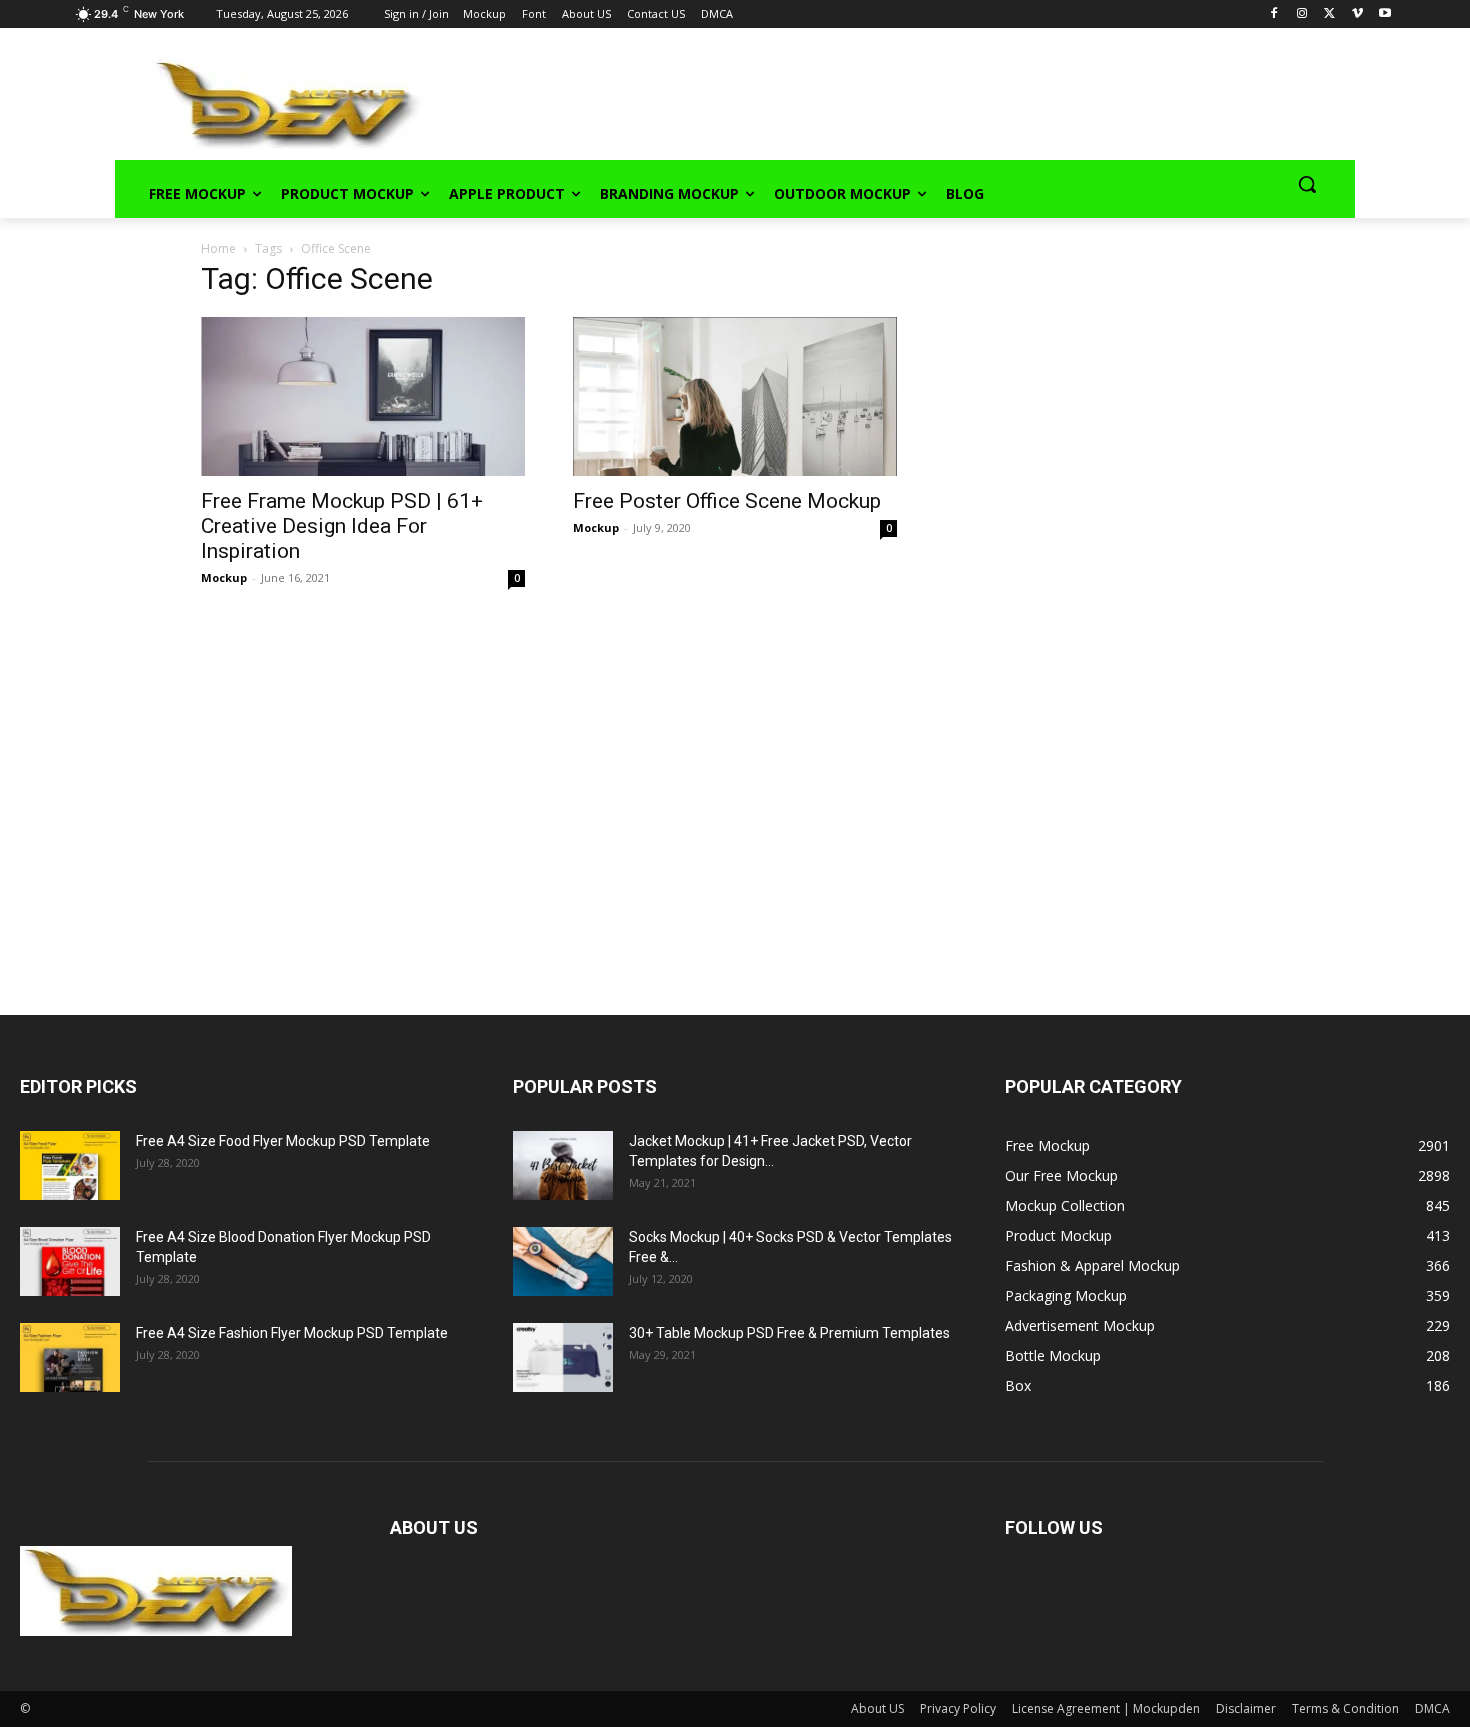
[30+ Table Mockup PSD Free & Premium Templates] (563, 1357)
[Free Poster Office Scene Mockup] (735, 396)
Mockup (224, 577)
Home (218, 248)
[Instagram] (1301, 14)
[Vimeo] (1357, 14)
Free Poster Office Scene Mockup (727, 501)
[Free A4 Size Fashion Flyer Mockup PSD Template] (70, 1357)
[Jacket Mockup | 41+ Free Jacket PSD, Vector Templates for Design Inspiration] (563, 1165)
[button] (1307, 184)
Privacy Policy (958, 1708)
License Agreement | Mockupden (1106, 1708)
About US (877, 1708)
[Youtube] (1385, 14)
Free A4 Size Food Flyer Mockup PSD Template (283, 1141)
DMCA (1432, 1708)
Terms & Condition (1345, 1708)
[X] (1329, 14)
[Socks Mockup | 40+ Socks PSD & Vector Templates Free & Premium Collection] (563, 1261)
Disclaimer (1246, 1708)
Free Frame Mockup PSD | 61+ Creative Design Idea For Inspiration (342, 526)
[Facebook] (1274, 14)
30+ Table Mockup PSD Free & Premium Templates (789, 1333)
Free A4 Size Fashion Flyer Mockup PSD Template (292, 1333)
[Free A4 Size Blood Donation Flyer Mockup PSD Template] (70, 1261)
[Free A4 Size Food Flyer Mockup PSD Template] (70, 1165)
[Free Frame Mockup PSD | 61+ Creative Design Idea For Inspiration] (363, 396)
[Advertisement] (861, 101)
